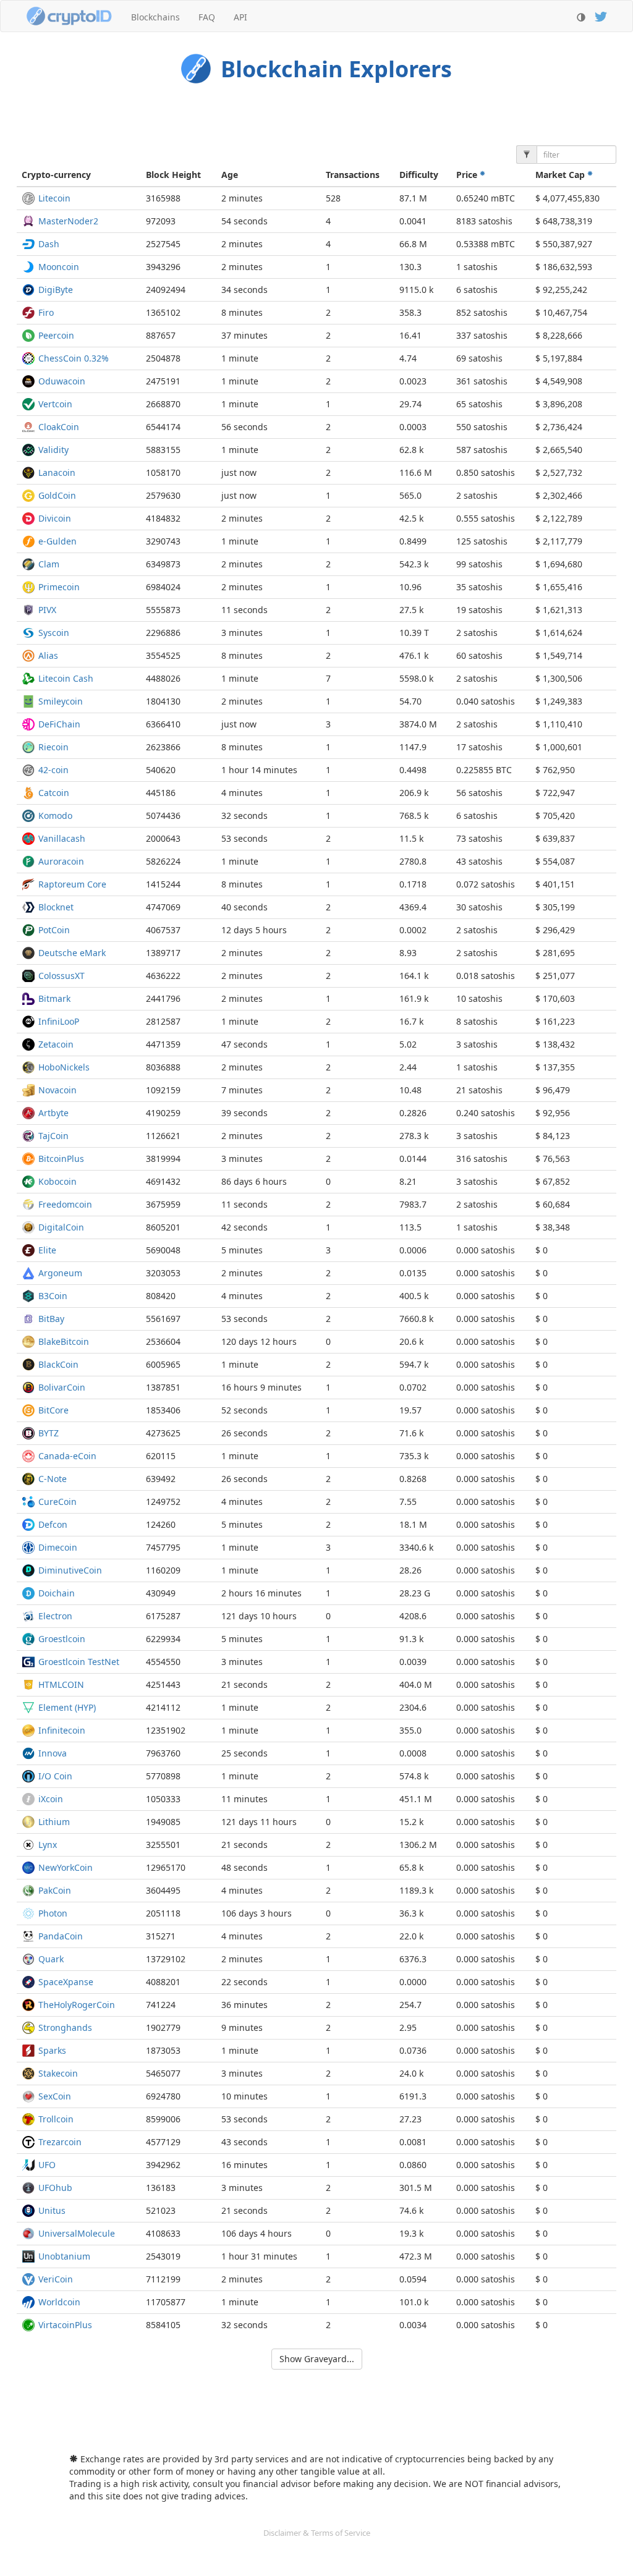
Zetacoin (56, 1044)
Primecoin (59, 587)
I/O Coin (55, 1776)
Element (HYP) (67, 1707)
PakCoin (55, 1890)
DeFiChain (59, 724)
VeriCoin (56, 2279)
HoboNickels (64, 1067)
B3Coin (53, 1296)
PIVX (47, 610)
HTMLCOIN (61, 1684)
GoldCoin (57, 495)
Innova (53, 1753)
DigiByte (56, 290)
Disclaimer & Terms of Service (317, 2533)
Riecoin (53, 747)
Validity (53, 450)
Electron (55, 1616)
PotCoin (54, 930)
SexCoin (55, 2096)
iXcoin (51, 1799)
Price (468, 175)
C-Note (53, 1479)
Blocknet (56, 907)
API (240, 17)
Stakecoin (58, 2073)
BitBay (51, 1319)
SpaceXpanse (66, 1982)
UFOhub (55, 2188)
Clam (49, 564)
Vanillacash (62, 838)
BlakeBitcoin (64, 1341)
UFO (47, 2165)
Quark (51, 1959)
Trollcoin (56, 2119)
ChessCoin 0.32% (74, 358)
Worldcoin (59, 2302)
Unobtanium (64, 2256)
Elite (47, 1250)
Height (173, 175)
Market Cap (561, 175)
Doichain (57, 1593)
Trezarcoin (60, 2142)
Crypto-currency (56, 175)
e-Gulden (57, 541)
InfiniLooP (59, 1021)
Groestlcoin (62, 1639)
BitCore (53, 1410)
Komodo (55, 816)
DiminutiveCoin (70, 1570)
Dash (49, 244)
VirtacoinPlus (65, 2325)
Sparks (52, 2050)
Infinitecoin (62, 1730)
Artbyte (53, 1113)
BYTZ (49, 1433)
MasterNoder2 (68, 221)
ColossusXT (62, 976)
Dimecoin (58, 1547)
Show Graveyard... (317, 2359)
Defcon (53, 1524)
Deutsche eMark (72, 953)
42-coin (53, 770)
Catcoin (54, 793)
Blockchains (155, 17)
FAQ (207, 17)
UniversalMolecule (77, 2233)
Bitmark (54, 998)
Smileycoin (61, 701)
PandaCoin (61, 1936)
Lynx (48, 1845)
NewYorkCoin (66, 1867)
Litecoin (54, 198)
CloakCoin (59, 427)
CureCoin (57, 1502)
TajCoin (53, 1136)
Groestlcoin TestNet (79, 1662)
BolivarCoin (62, 1387)
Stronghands (65, 2027)
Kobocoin (57, 1181)
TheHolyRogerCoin (77, 2005)
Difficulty (419, 175)
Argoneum (60, 1273)
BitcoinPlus (61, 1159)
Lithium (54, 1822)
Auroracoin (61, 861)
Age (230, 175)
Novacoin (57, 1090)
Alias (48, 655)
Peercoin (56, 335)
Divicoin (55, 518)
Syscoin (54, 633)
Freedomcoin (65, 1204)
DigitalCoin (61, 1227)
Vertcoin (55, 404)
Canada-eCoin (67, 1456)
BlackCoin (58, 1364)
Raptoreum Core (72, 884)
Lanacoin (57, 472)
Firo (46, 312)
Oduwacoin (62, 381)
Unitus (52, 2210)
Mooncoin (59, 267)
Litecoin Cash (66, 678)
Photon (53, 1913)
